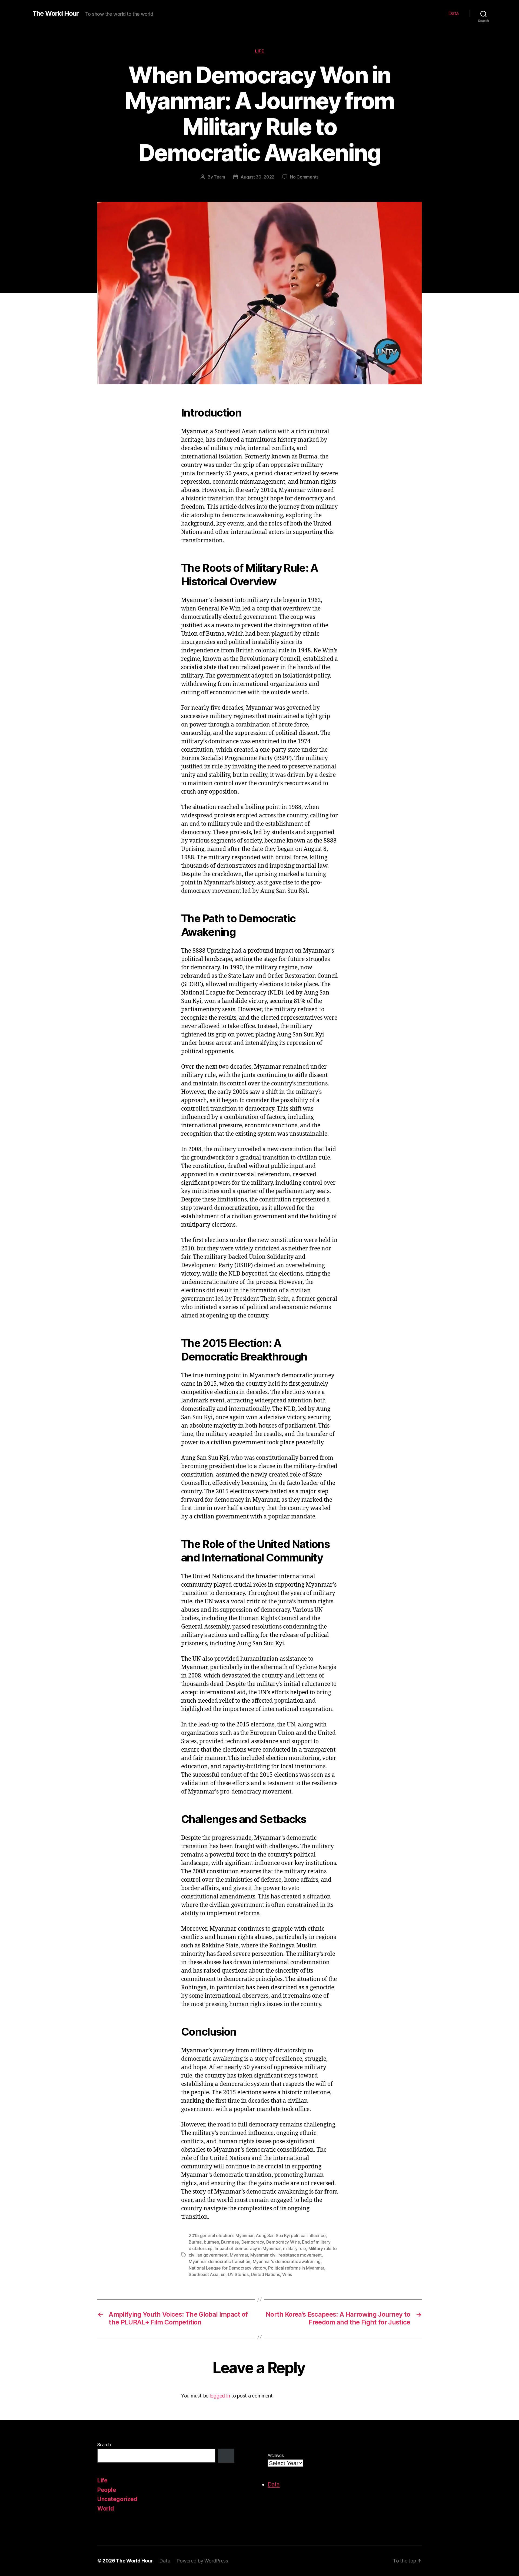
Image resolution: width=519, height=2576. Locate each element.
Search (104, 2445)
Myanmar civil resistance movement (286, 2255)
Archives (276, 2455)
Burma (195, 2242)
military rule (295, 2248)
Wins (287, 2274)
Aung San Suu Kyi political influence (291, 2235)
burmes (211, 2242)
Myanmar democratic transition (219, 2261)
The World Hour (56, 14)
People (107, 2490)
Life (259, 51)
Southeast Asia (204, 2274)
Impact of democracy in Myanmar (248, 2248)
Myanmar (239, 2255)
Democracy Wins (283, 2242)
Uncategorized (117, 2499)
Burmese (230, 2242)
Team (219, 177)
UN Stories (238, 2274)
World (106, 2509)
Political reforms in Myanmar (296, 2268)
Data (454, 13)
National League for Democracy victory (227, 2268)
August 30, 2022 (257, 177)
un (223, 2274)
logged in (220, 2396)
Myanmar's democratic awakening (287, 2261)
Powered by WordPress (202, 2561)
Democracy (253, 2242)
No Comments (304, 177)
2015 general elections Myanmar (221, 2235)
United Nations (265, 2274)
